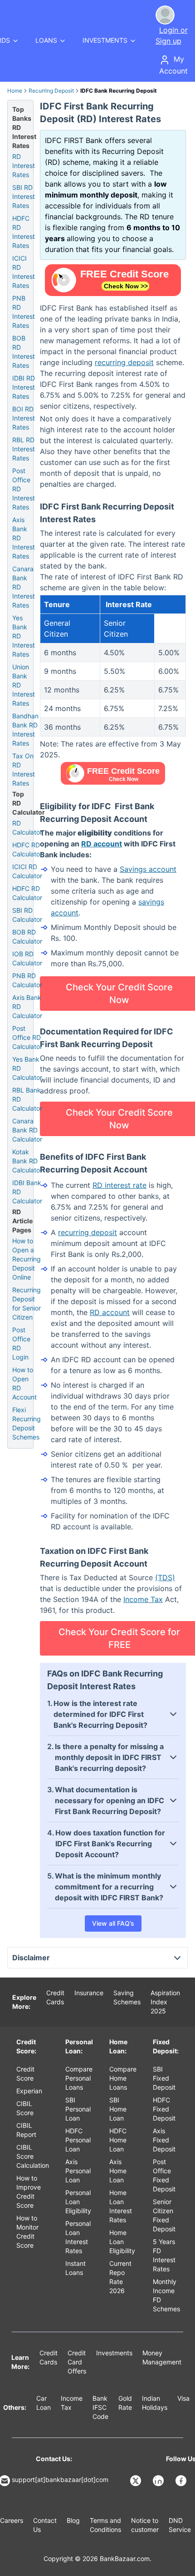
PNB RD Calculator (27, 980)
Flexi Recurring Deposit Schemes (27, 1423)
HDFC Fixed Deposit (164, 2109)
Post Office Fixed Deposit (164, 2175)
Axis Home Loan (118, 2171)
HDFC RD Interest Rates (24, 232)
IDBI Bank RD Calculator (27, 1192)
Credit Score (25, 2074)
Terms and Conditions (105, 2525)
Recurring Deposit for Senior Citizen (27, 1303)
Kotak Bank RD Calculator (27, 1161)
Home (15, 91)
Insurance (89, 1993)
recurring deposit (124, 362)
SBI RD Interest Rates (24, 196)
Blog (73, 2520)
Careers (12, 2520)
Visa (183, 2398)
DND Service (180, 2525)
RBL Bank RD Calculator (27, 1099)
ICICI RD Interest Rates (24, 272)
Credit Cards (55, 1997)
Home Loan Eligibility (122, 2242)
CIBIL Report (26, 2130)
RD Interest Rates (24, 166)
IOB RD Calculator (27, 958)
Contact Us (45, 2525)
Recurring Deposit (51, 91)
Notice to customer (145, 2525)
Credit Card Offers (77, 2362)
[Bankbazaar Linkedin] (159, 2481)
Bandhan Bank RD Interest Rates (25, 729)
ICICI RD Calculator (27, 871)
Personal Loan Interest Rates (78, 2237)
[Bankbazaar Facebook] (182, 2481)
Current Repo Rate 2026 (120, 2277)
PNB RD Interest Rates (24, 312)
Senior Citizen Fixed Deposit (164, 2215)
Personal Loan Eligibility (78, 2202)
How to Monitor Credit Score (27, 2232)
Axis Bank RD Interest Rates (24, 538)
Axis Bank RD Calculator (27, 1006)
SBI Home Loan (118, 2109)
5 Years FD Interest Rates (164, 2255)
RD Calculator (27, 828)
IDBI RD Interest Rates (24, 387)
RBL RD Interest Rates (24, 449)
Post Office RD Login (21, 1343)
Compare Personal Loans (79, 2078)
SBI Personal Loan (78, 2109)
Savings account (148, 869)
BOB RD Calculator (27, 937)
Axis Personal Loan (78, 2171)
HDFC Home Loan (118, 2140)
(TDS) (165, 1577)
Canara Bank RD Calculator (27, 1130)
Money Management (162, 2357)
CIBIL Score (25, 2108)
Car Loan (44, 2403)
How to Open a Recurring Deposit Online (27, 1259)
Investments (114, 2353)
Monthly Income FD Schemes (166, 2295)
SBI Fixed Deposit (164, 2078)
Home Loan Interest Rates (121, 2206)
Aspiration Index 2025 (165, 2002)
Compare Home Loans (123, 2078)
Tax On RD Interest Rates (24, 769)
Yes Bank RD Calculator (27, 1068)
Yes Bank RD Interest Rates (24, 636)
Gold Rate (125, 2403)
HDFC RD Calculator (27, 849)
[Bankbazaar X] (136, 2481)
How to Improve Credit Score (29, 2192)
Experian (29, 2091)
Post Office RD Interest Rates (24, 489)
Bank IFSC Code (100, 2407)
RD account (102, 844)
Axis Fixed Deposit (164, 2140)
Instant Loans (76, 2268)
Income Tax (143, 1599)
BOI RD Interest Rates (24, 418)
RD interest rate (119, 1185)
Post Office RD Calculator (27, 1037)
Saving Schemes (127, 1997)
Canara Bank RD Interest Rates (24, 587)
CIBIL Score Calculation (33, 2156)
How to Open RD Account (24, 1383)
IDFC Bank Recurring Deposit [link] (119, 91)
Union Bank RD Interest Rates (24, 685)
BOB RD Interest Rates (24, 352)
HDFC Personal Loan (78, 2140)
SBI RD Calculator (27, 915)
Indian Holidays (155, 2403)
